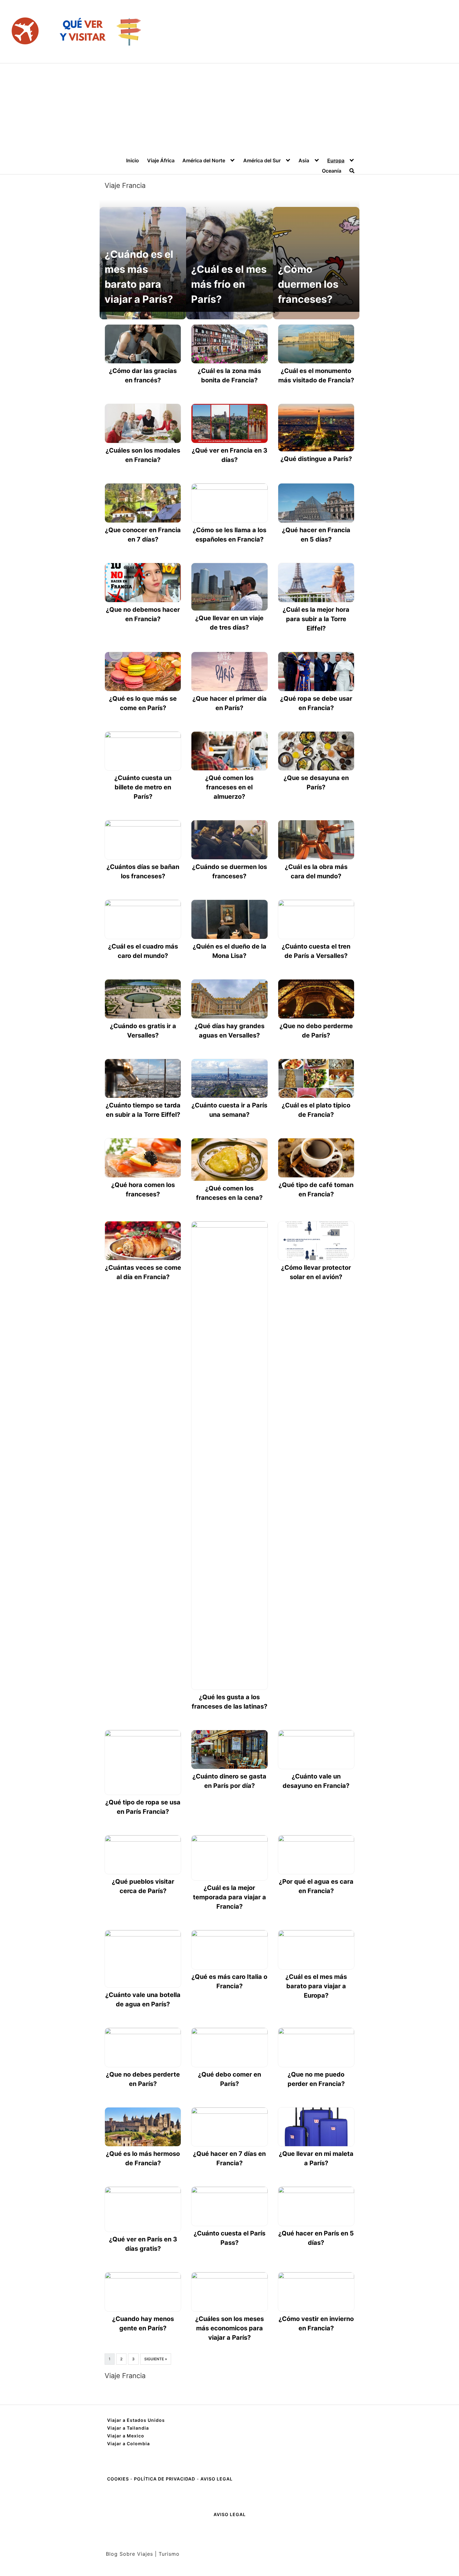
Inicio (133, 160)
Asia (304, 160)
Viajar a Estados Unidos (136, 2420)
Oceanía (332, 171)
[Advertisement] (230, 110)
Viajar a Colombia (128, 2444)
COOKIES (119, 2479)
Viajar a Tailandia (128, 2428)
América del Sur (262, 160)
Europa (336, 160)
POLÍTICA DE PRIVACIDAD (165, 2479)
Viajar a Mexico (126, 2436)
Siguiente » (156, 2359)
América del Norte (204, 160)
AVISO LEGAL (217, 2479)
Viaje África (161, 160)
